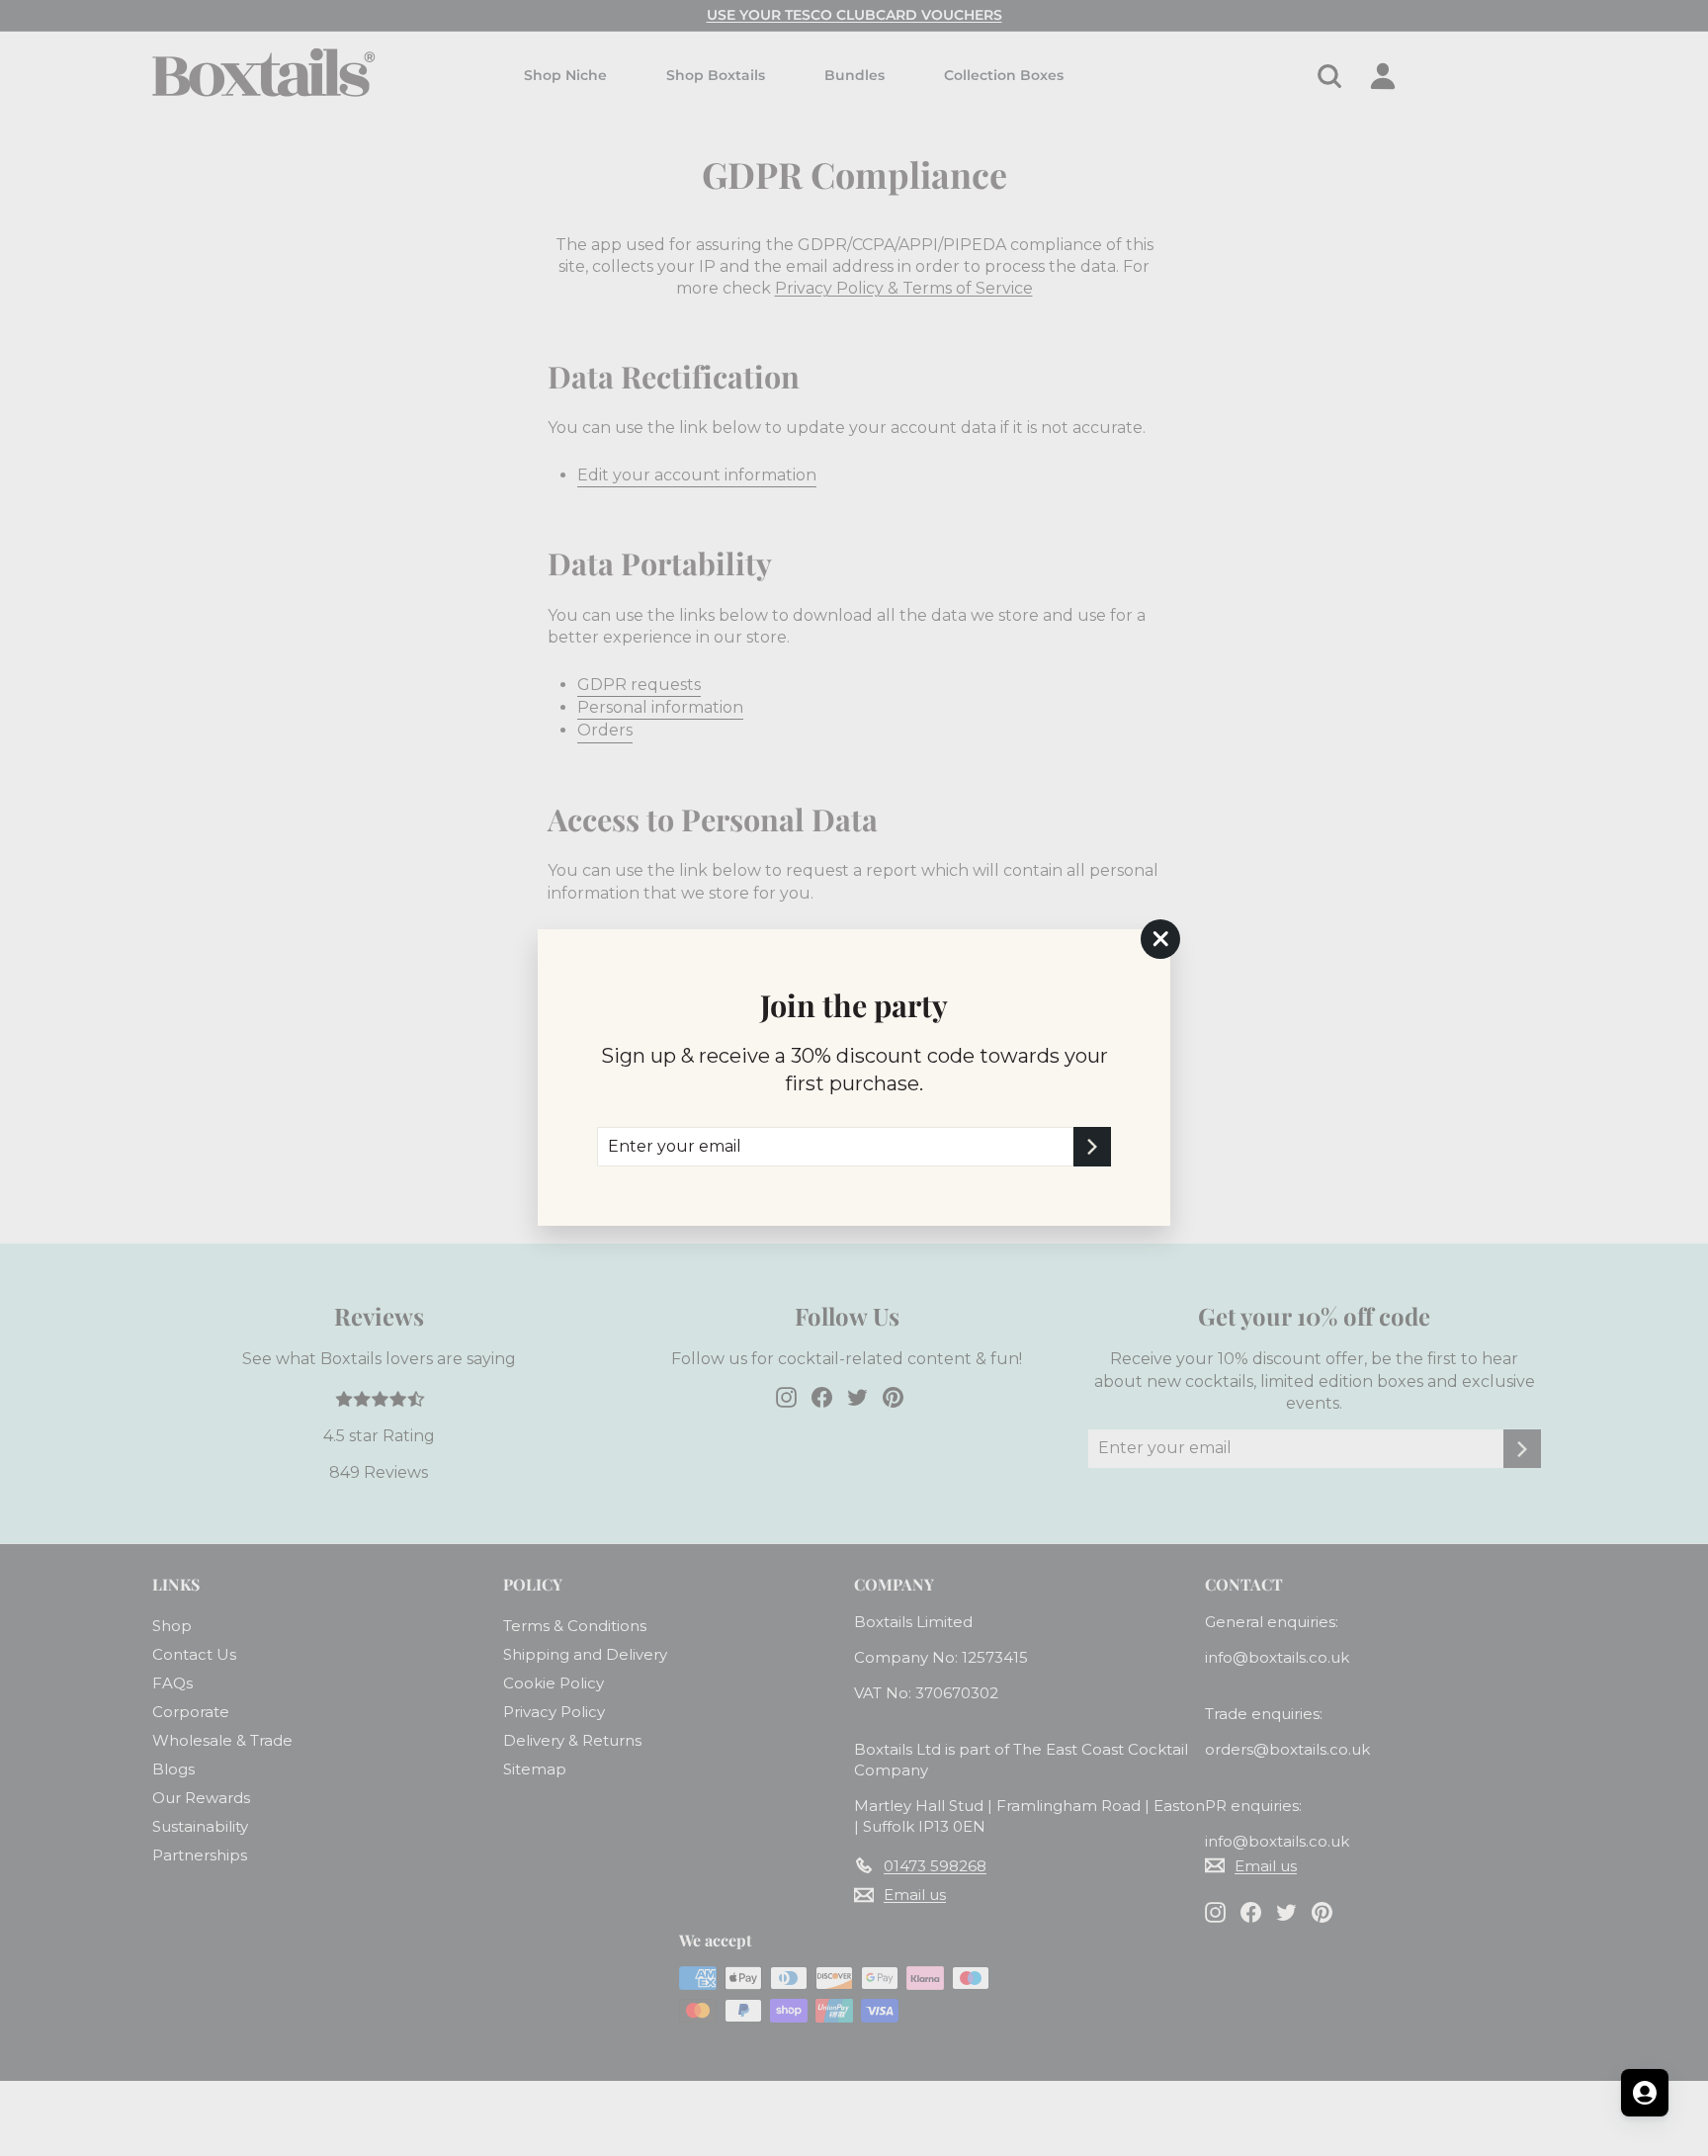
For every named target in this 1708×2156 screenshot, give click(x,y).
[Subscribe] (1092, 1147)
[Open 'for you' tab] (1645, 2093)
